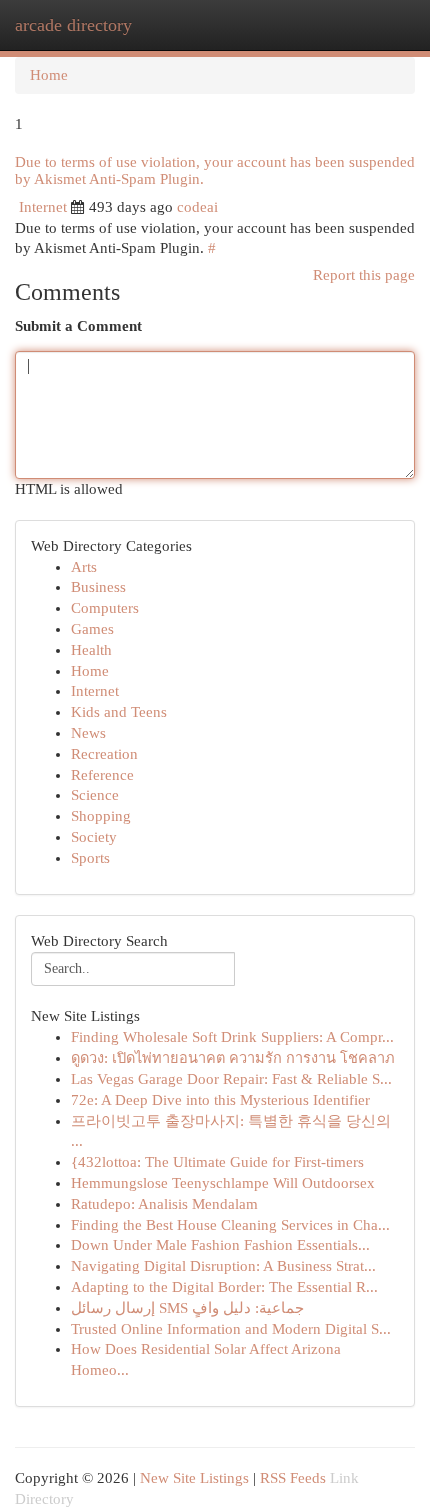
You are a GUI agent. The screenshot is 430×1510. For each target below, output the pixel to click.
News (88, 733)
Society (94, 837)
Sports (90, 858)
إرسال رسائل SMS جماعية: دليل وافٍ (187, 1308)
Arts (84, 567)
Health (91, 650)
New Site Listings (194, 1478)
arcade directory (73, 25)
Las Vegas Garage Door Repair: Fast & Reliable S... (231, 1079)
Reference (102, 775)
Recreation (104, 754)
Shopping (101, 816)
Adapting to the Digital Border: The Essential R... (224, 1287)
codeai (197, 207)
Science (95, 795)
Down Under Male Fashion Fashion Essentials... (220, 1245)
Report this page (364, 275)
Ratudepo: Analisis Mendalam (164, 1204)
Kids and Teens (119, 712)
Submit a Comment (78, 326)
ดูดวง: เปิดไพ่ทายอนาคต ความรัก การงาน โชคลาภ (233, 1058)
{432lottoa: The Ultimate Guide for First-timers (217, 1162)
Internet (43, 207)
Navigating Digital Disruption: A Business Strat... (223, 1266)
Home (49, 75)
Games (92, 629)
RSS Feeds (293, 1478)
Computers (105, 608)
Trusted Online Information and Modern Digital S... (231, 1329)
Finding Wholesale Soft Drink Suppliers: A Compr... (232, 1037)
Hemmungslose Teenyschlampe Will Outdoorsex (223, 1183)
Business (98, 587)
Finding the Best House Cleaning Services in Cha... (230, 1225)
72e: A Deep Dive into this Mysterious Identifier (220, 1100)
